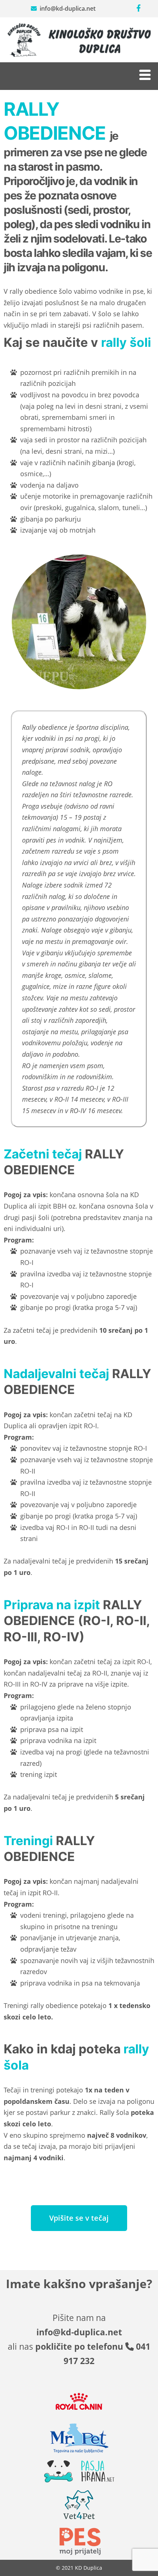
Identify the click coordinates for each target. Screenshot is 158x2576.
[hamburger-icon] (144, 76)
